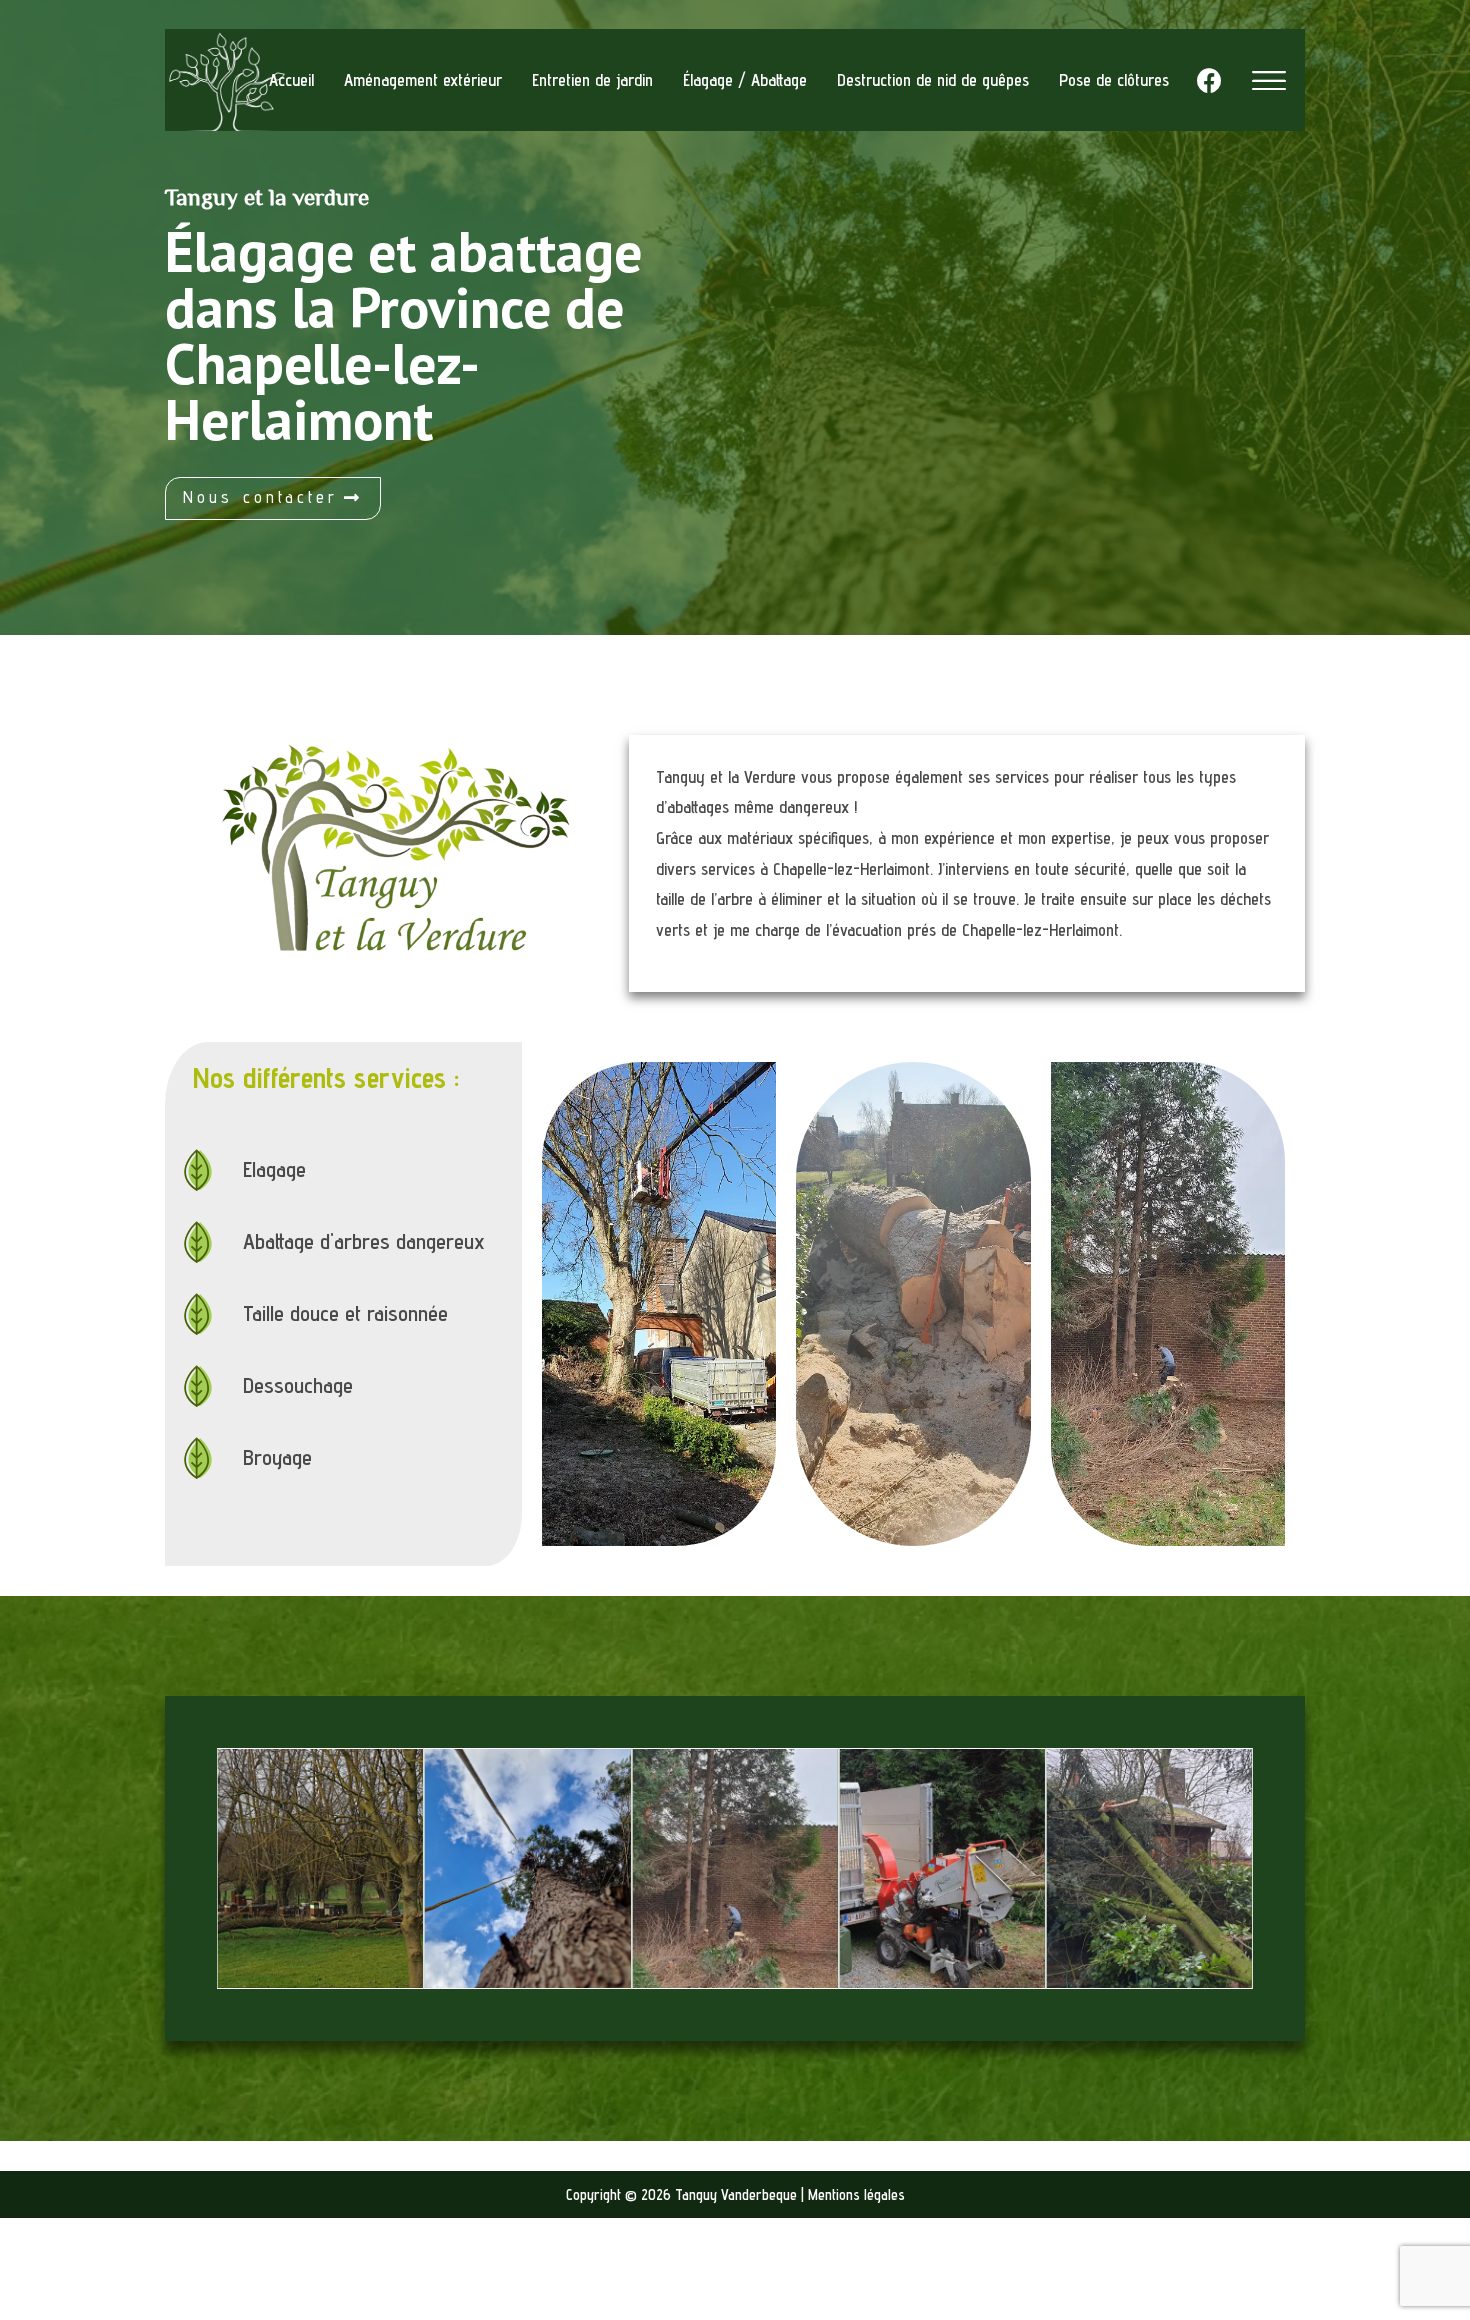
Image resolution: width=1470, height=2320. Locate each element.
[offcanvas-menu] (1269, 80)
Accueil (291, 80)
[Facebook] (1209, 80)
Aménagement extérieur (423, 80)
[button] (273, 498)
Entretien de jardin (592, 80)
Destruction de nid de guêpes (933, 80)
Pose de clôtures (1114, 80)
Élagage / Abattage (745, 80)
